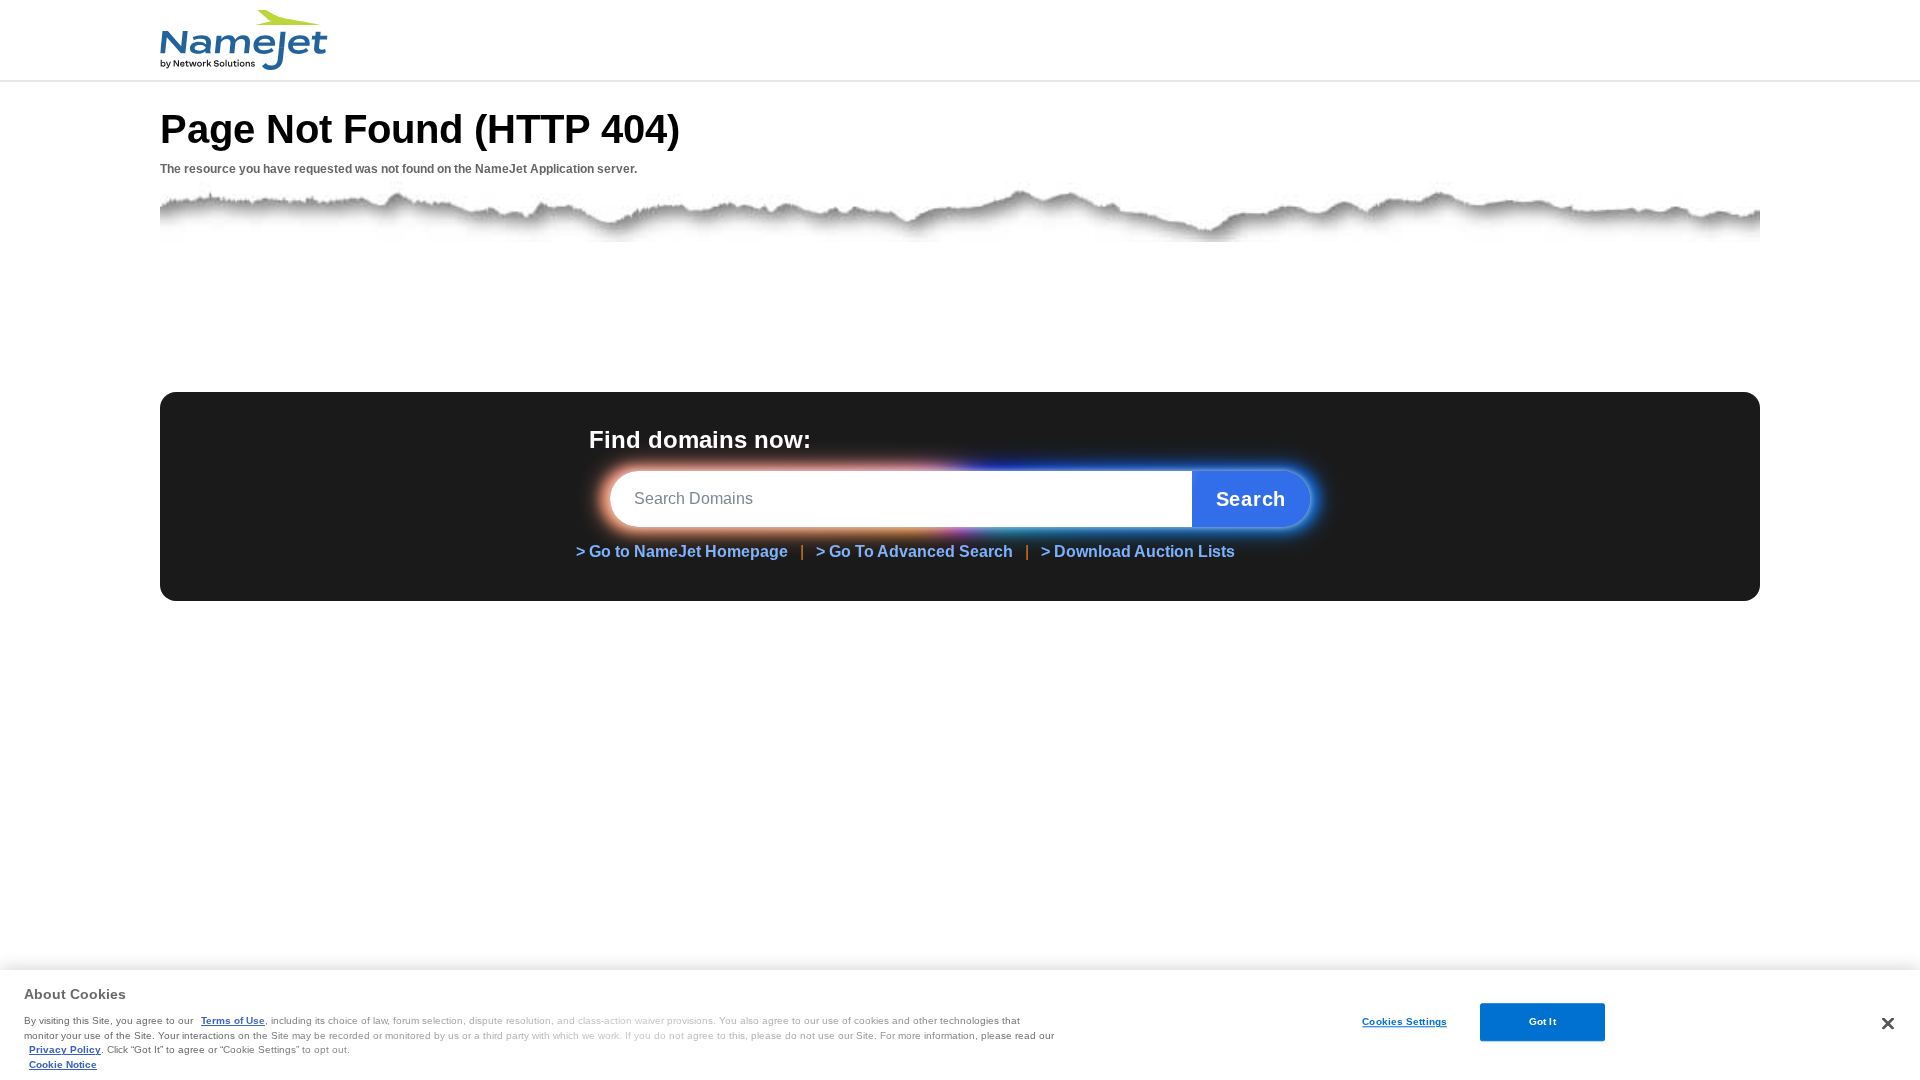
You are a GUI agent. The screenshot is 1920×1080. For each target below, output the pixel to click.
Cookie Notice (63, 1064)
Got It (1542, 1021)
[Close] (1888, 1024)
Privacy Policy (65, 1049)
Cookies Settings (1404, 1021)
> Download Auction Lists (1138, 551)
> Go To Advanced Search (914, 551)
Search (1251, 499)
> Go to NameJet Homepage (682, 551)
